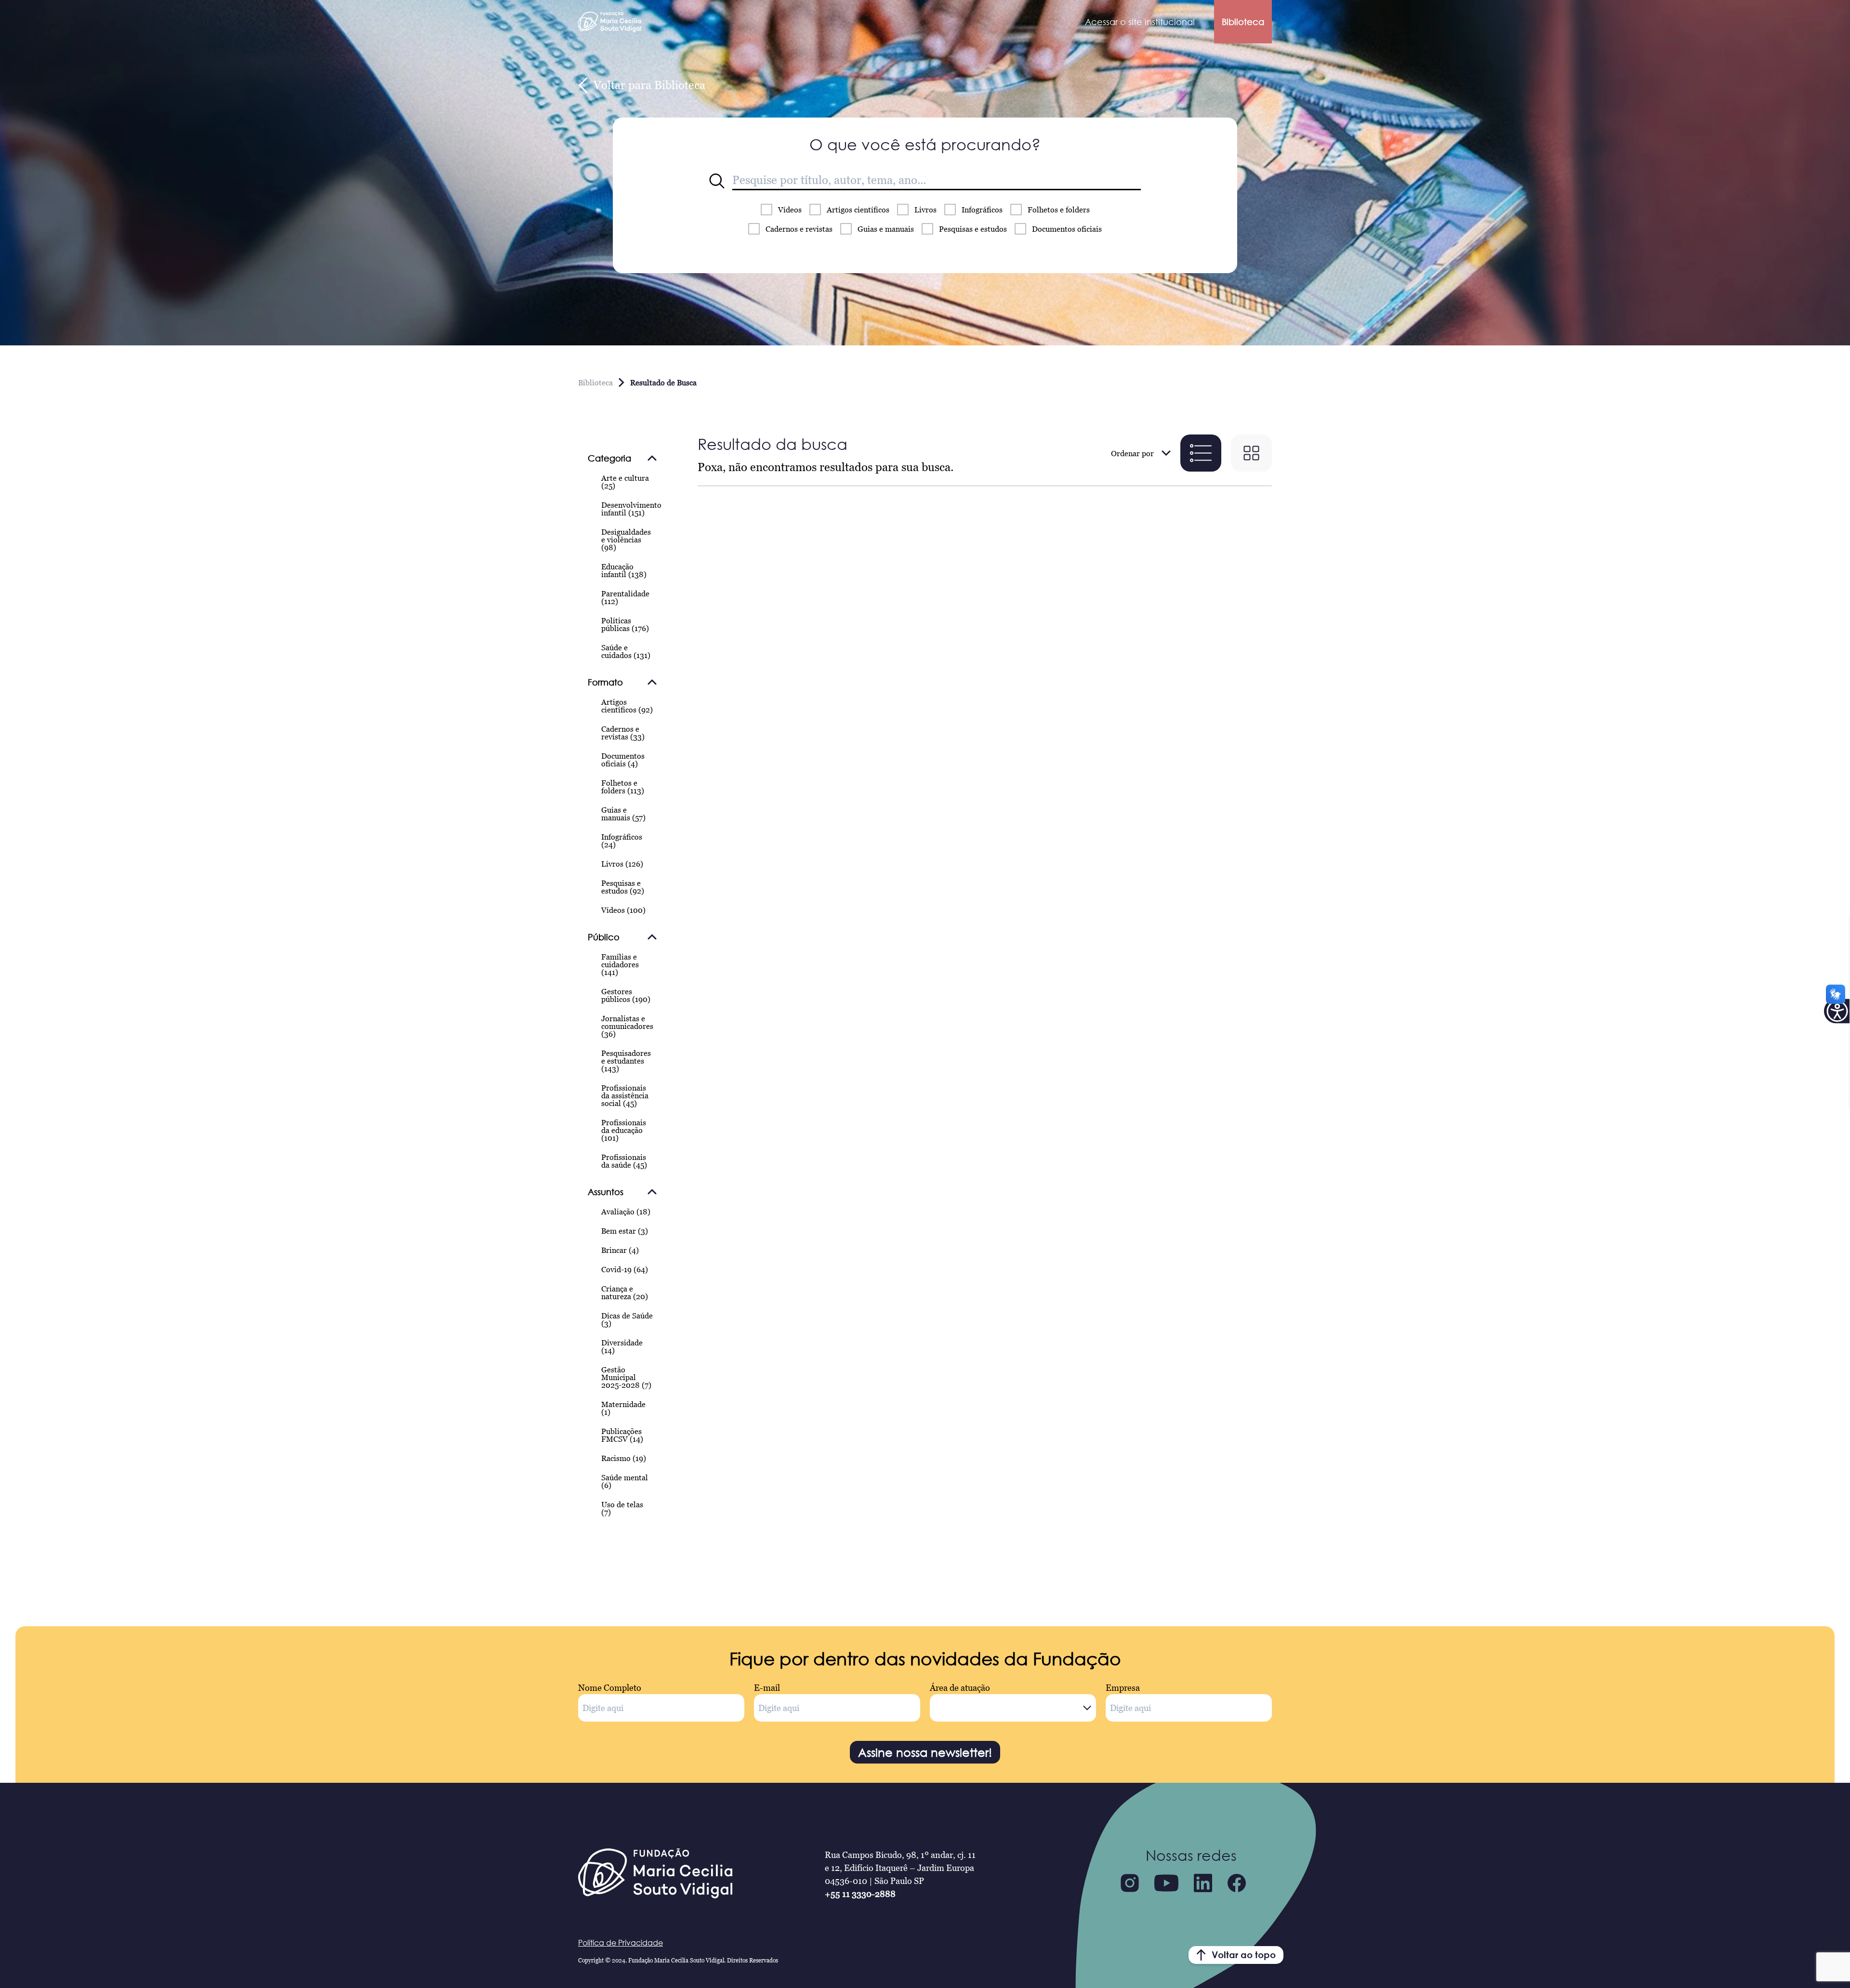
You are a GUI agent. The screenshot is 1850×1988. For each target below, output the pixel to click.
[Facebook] (1237, 1883)
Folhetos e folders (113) (623, 787)
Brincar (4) (620, 1250)
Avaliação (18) (626, 1211)
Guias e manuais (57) (623, 814)
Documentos (1067, 229)
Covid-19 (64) (625, 1269)
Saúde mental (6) (625, 1481)
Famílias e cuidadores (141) (620, 964)
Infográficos (982, 210)
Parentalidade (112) (625, 597)
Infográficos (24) (622, 841)
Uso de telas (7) (622, 1508)
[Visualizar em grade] (1251, 453)
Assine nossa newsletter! (925, 1752)
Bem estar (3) (625, 1231)
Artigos (858, 210)
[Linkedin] (1203, 1883)
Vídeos (790, 210)
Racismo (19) (624, 1458)
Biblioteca (1243, 22)
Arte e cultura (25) (625, 482)
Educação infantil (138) (624, 570)
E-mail (767, 1688)
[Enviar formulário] (717, 181)
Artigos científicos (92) (627, 706)
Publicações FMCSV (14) (622, 1435)
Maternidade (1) (623, 1408)
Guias (886, 229)
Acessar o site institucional (1140, 22)
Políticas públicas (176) (625, 624)
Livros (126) (622, 864)
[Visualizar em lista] (1201, 453)
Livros (925, 210)
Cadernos (799, 229)
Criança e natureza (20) (625, 1292)
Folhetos (1059, 210)
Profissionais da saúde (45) (624, 1161)
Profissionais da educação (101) (624, 1130)
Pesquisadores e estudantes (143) (626, 1061)
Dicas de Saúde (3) (627, 1319)
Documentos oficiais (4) (623, 760)
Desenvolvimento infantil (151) (631, 509)
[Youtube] (1166, 1883)
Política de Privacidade (621, 1943)
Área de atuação (960, 1688)
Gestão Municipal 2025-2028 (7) (626, 1377)
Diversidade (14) (622, 1346)
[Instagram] (1130, 1883)
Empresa (1123, 1688)
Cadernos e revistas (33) (623, 733)
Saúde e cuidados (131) (626, 651)
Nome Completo (610, 1688)
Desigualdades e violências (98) (626, 540)
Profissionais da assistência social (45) (625, 1095)
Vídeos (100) (623, 910)
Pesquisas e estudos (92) (623, 887)
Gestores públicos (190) (626, 995)
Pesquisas (973, 229)
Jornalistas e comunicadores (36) (627, 1026)
